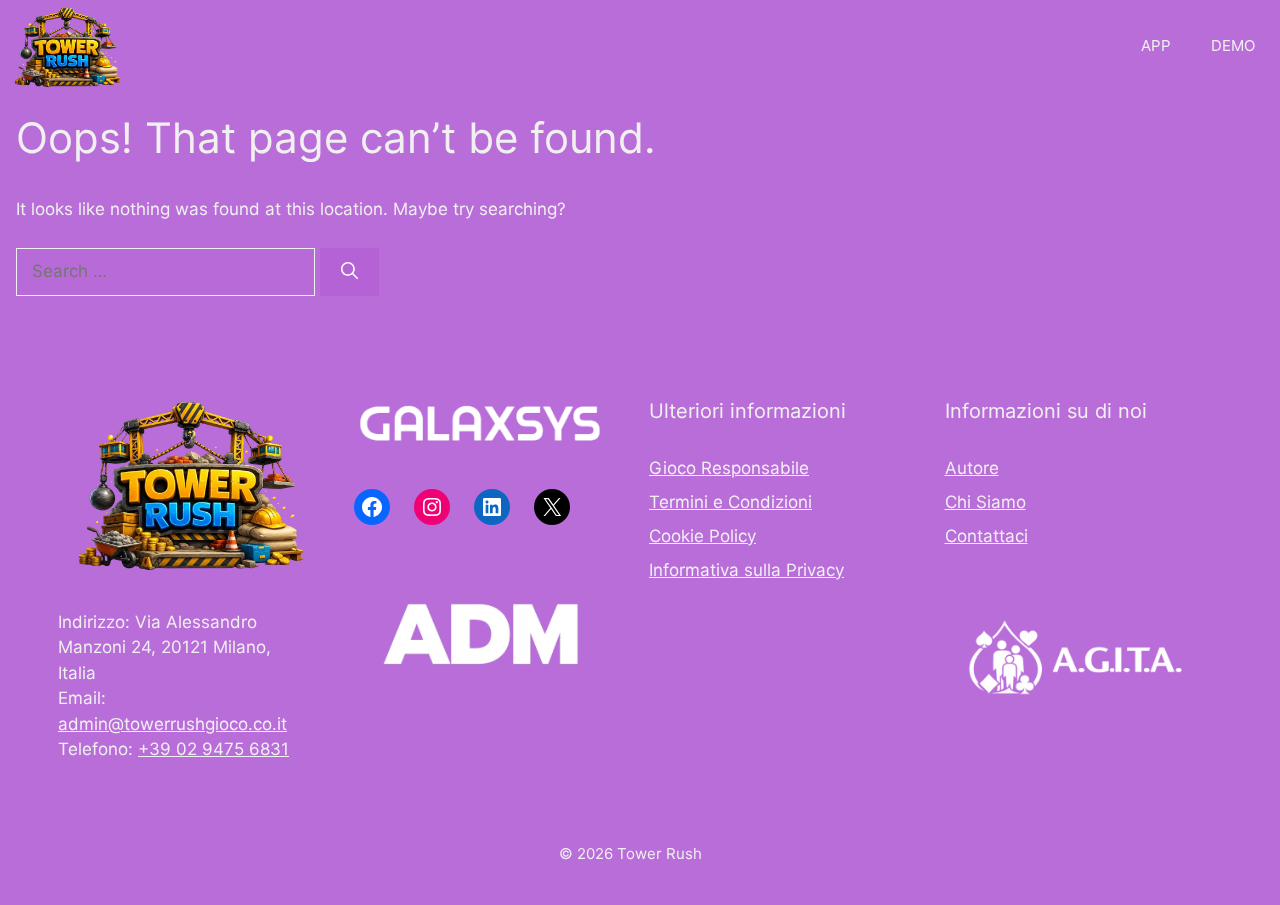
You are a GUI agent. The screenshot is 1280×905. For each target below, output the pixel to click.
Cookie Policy (702, 536)
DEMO (1233, 45)
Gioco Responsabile (729, 468)
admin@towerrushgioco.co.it (172, 724)
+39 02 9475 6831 (213, 749)
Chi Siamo (985, 502)
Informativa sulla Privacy (746, 570)
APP (1156, 45)
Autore (972, 468)
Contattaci (986, 536)
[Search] (349, 272)
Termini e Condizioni (730, 502)
